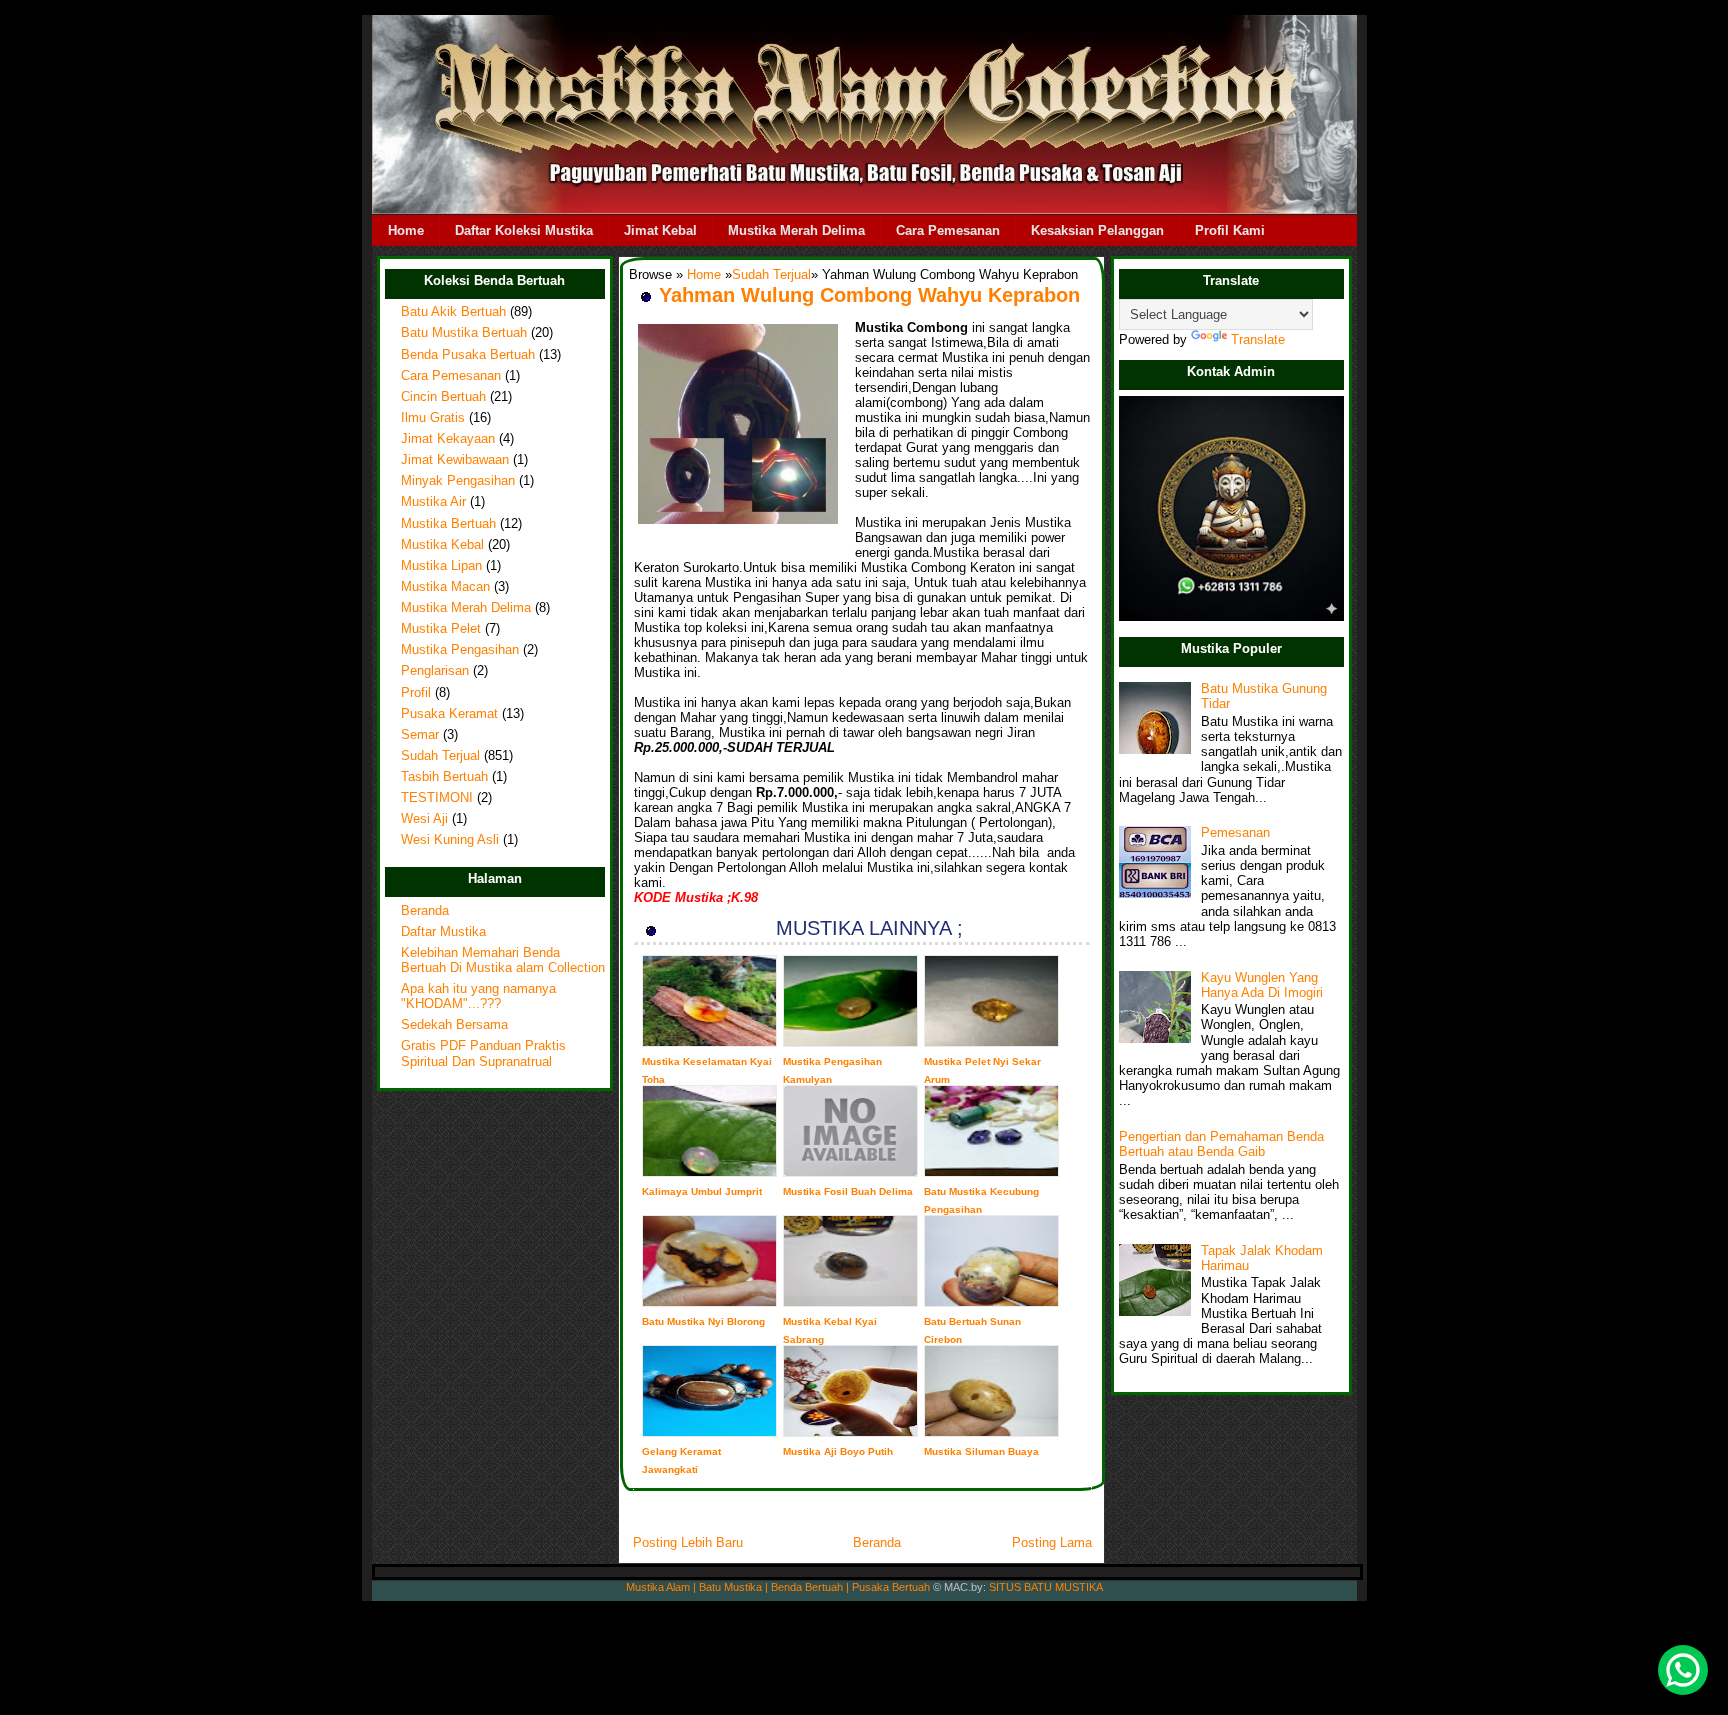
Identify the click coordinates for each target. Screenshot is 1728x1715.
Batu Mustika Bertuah (464, 333)
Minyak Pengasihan (458, 481)
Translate (1258, 340)
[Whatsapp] (1683, 1670)
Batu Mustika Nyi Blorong (703, 1321)
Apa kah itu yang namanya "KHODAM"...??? (478, 996)
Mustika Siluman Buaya (981, 1451)
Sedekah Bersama (454, 1025)
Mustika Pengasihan (460, 650)
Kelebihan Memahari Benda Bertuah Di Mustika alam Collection (503, 960)
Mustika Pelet (441, 629)
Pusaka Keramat (449, 714)
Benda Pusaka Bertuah (468, 355)
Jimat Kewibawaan (455, 460)
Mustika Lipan (441, 566)
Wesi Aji (424, 819)
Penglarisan (435, 671)
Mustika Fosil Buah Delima (848, 1191)
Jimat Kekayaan (448, 439)
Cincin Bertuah (443, 397)
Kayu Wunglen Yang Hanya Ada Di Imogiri (1262, 985)
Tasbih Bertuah (444, 777)
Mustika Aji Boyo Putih (838, 1451)
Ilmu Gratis (433, 418)
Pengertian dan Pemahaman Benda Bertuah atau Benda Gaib (1221, 1144)
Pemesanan (1235, 833)
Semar (420, 735)
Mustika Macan (445, 587)
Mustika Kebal (442, 545)
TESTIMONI (437, 798)
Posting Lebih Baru (688, 1542)
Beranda (425, 911)
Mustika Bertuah (448, 524)
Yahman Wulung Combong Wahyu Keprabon (869, 295)
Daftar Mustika (443, 932)
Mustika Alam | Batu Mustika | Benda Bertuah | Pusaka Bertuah (778, 1587)
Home (406, 230)
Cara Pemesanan (948, 230)
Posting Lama (1052, 1542)
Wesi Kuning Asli (450, 840)
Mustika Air (433, 502)
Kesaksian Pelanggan (1097, 230)
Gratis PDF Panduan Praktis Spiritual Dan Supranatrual (483, 1053)
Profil (416, 693)
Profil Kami (1230, 230)
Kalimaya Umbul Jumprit (702, 1191)
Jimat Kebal (660, 230)
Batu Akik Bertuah (453, 312)
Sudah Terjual (440, 756)
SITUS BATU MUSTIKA (1046, 1587)
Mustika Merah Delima (796, 230)
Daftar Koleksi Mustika (524, 230)
